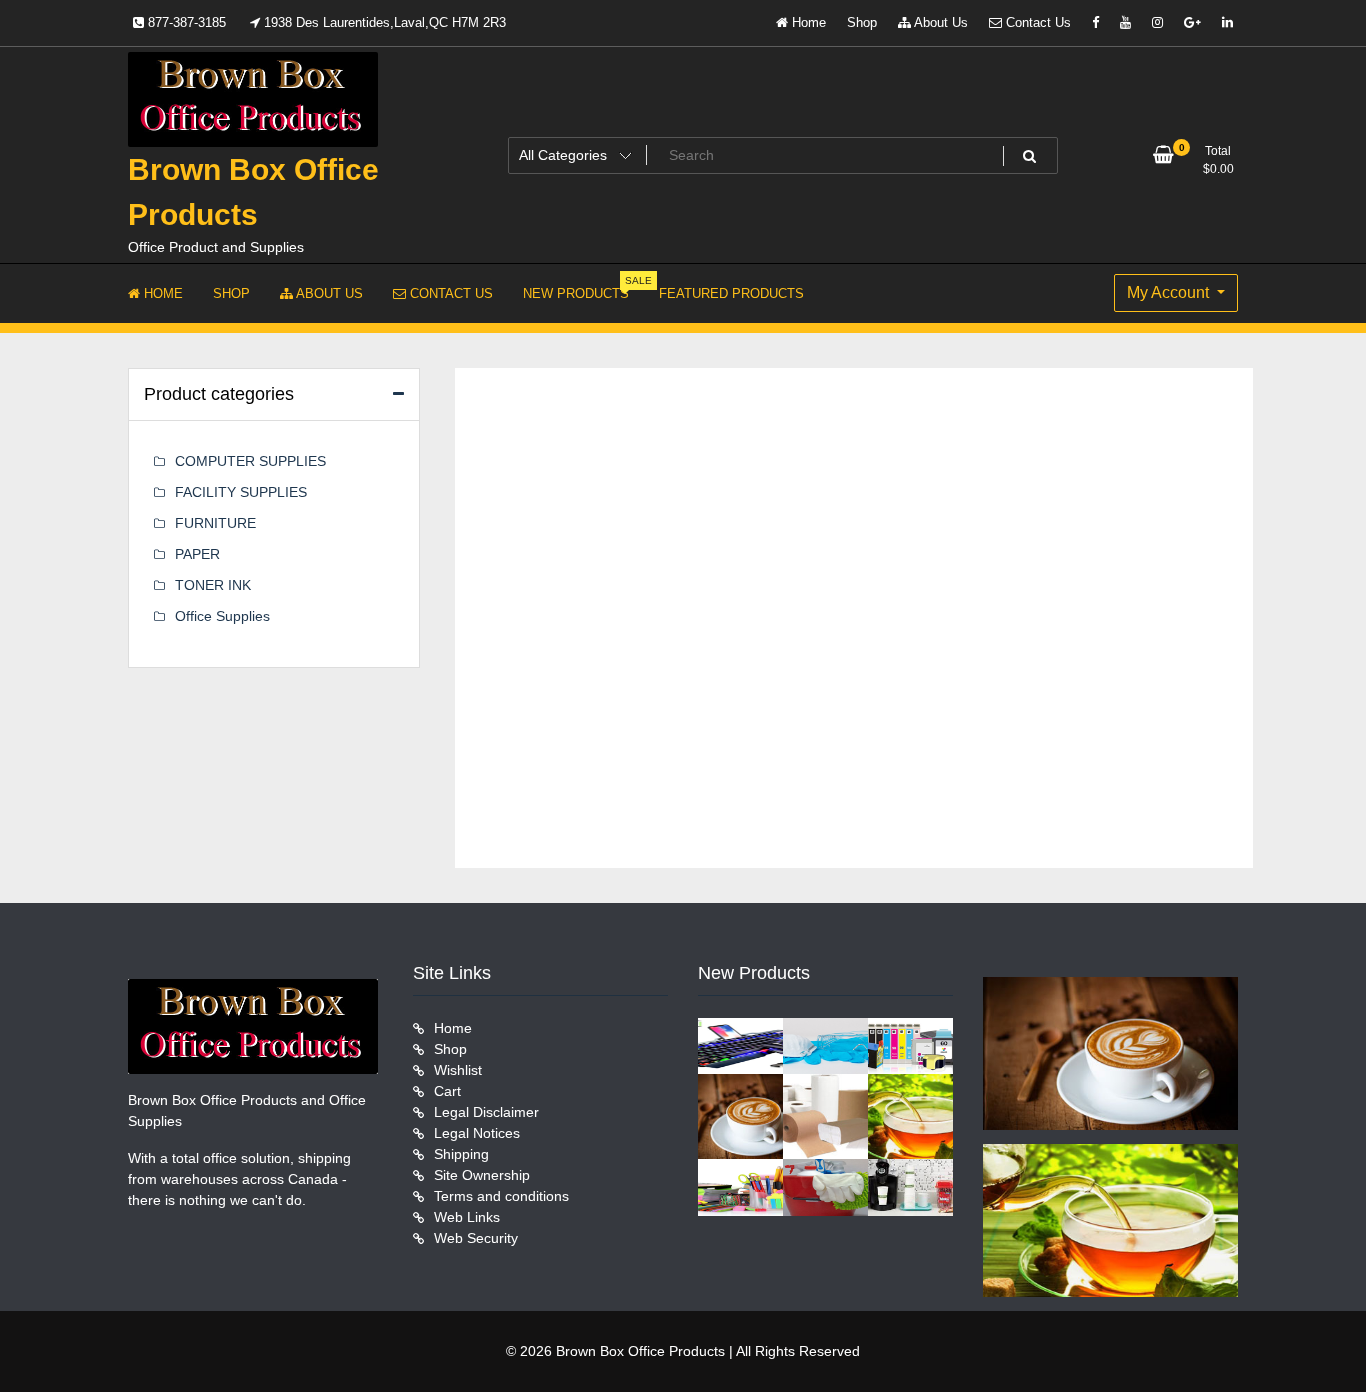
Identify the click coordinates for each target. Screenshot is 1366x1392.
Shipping (461, 1154)
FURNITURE (215, 523)
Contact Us (1036, 22)
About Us (939, 22)
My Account (1170, 292)
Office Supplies (222, 616)
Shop (862, 22)
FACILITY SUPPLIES (241, 492)
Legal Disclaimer (486, 1112)
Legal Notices (477, 1133)
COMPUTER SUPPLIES (250, 461)
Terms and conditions (501, 1196)
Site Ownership (482, 1175)
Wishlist (458, 1070)
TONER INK (213, 585)
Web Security (476, 1238)
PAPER (197, 554)
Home (807, 22)
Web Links (467, 1217)
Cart (447, 1091)
